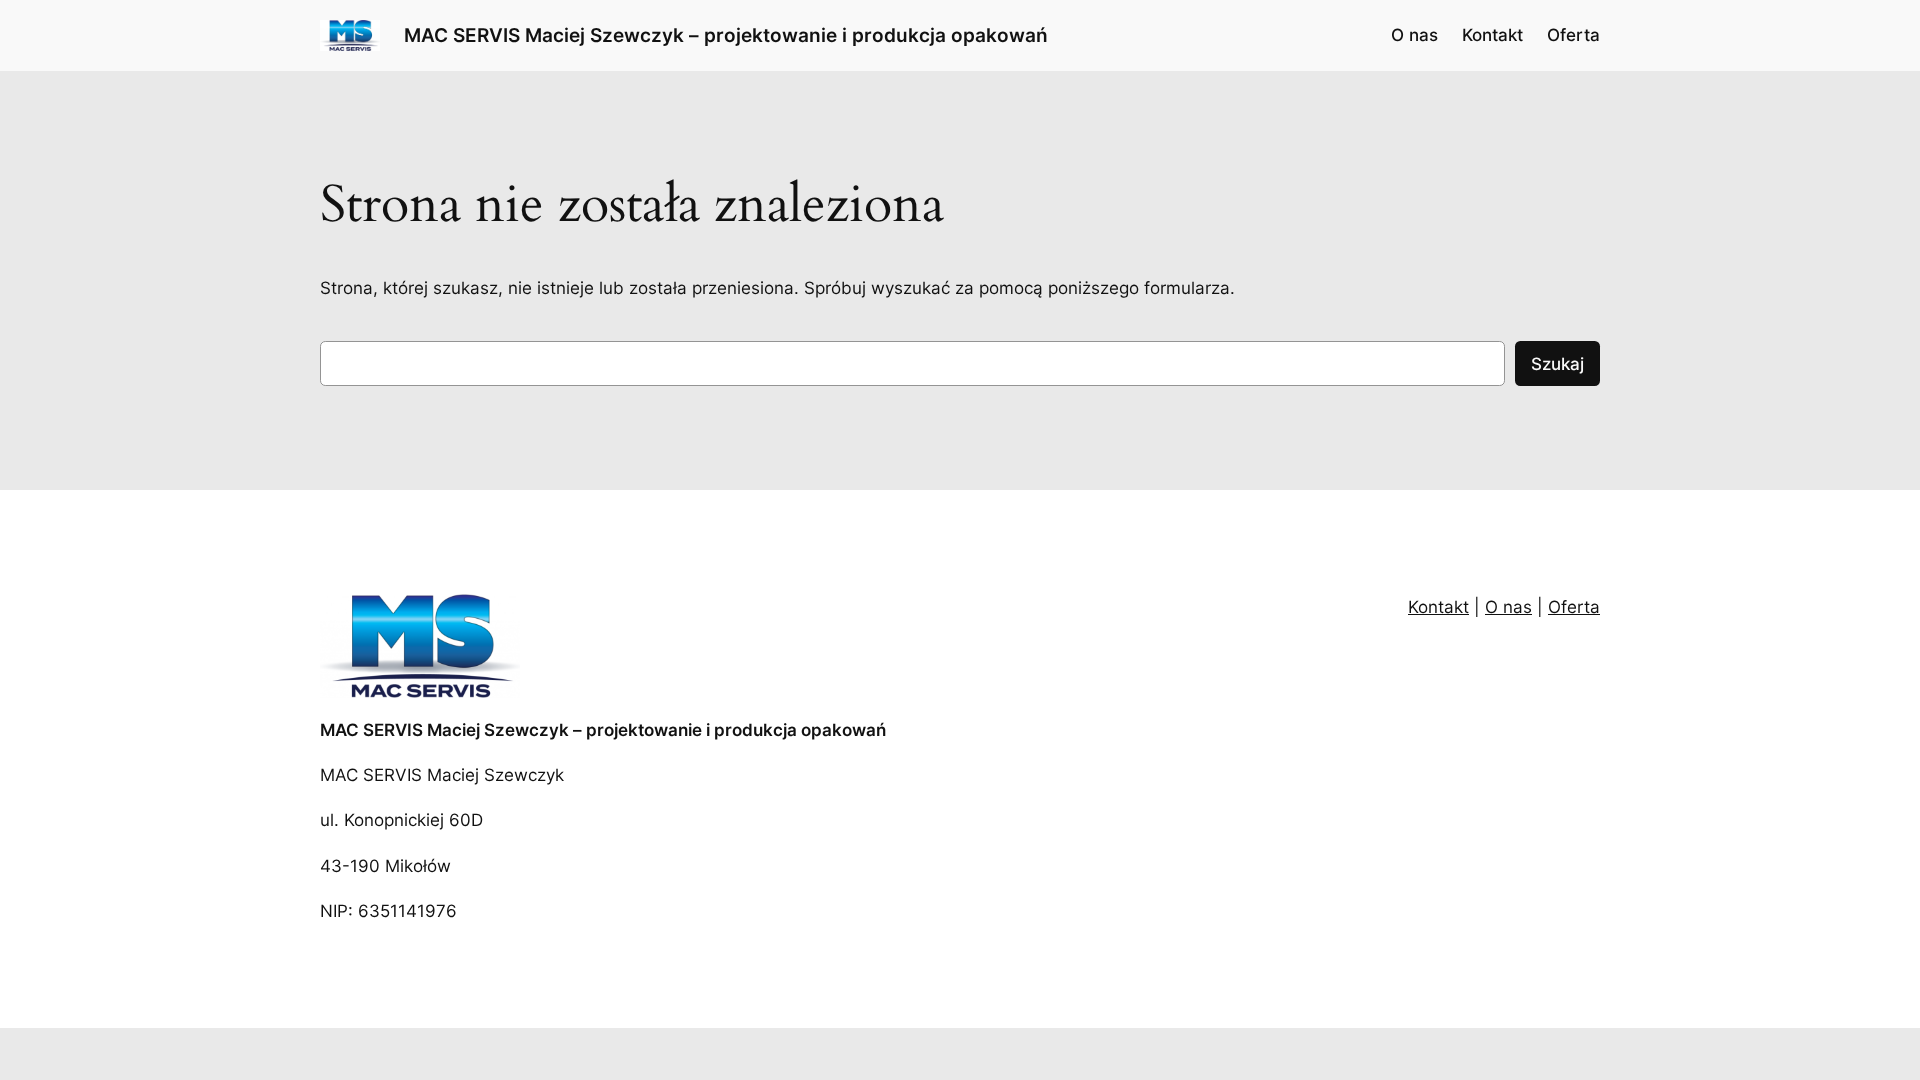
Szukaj (1557, 364)
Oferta (1574, 607)
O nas (1508, 607)
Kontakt (1438, 607)
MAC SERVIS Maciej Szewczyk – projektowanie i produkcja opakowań (726, 35)
